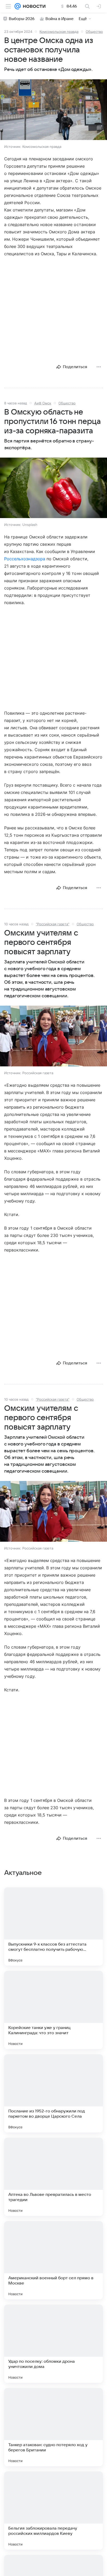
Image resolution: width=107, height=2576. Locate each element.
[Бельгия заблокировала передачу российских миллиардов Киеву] (53, 2511)
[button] (53, 110)
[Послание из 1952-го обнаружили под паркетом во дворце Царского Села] (53, 2093)
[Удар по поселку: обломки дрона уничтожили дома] (53, 2344)
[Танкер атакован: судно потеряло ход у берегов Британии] (53, 2427)
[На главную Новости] (33, 6)
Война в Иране (59, 19)
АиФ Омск (43, 403)
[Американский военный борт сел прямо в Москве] (53, 2260)
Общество (94, 32)
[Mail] (18, 6)
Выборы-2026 (22, 19)
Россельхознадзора (25, 559)
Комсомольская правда (59, 32)
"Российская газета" (53, 924)
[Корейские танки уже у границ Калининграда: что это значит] (53, 2010)
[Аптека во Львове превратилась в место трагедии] (53, 2177)
